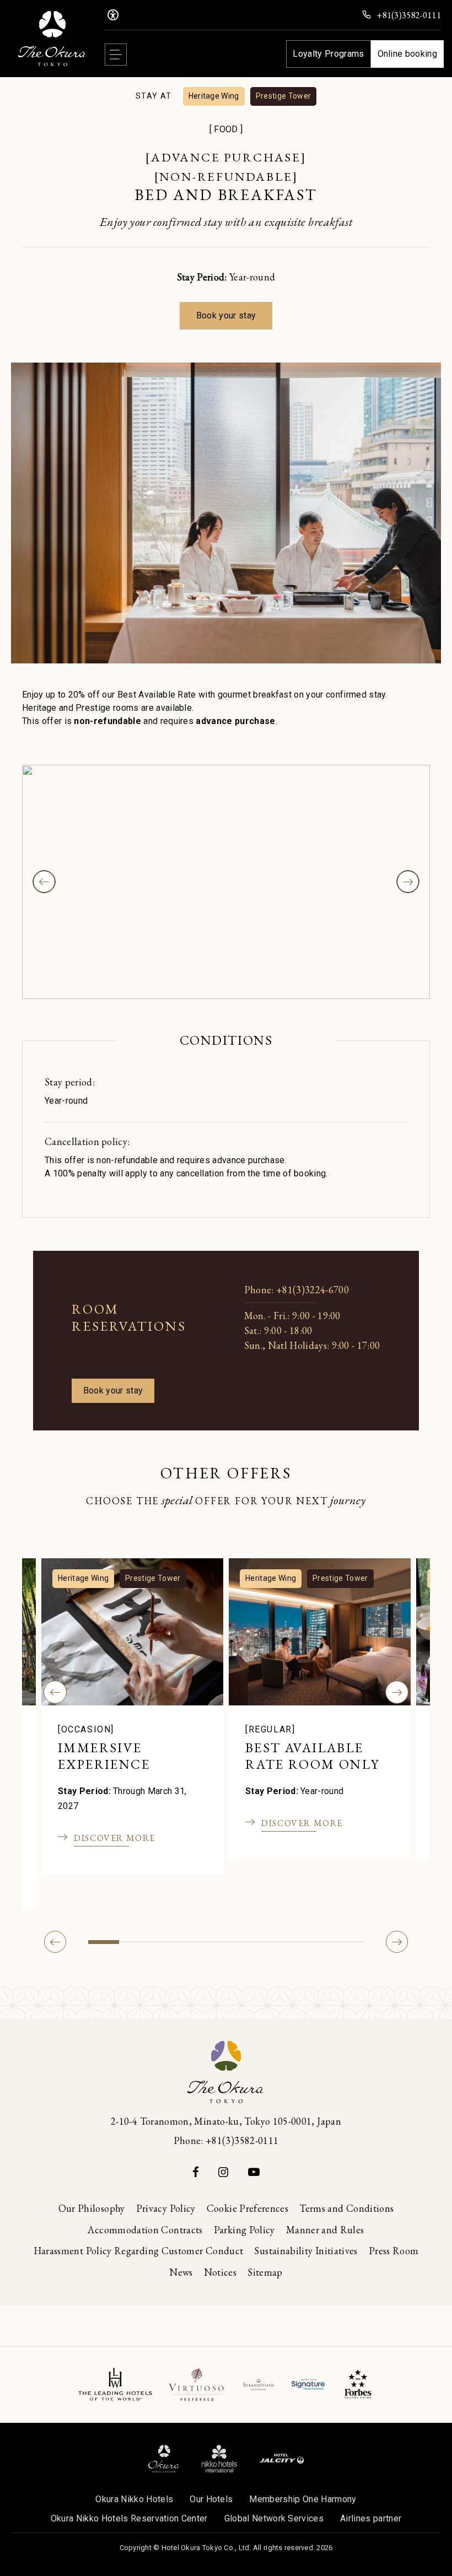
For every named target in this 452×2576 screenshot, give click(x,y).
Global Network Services (274, 2518)
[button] (55, 1692)
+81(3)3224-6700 (313, 1290)
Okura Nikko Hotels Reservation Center (129, 2518)
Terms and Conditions (346, 2208)
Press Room (394, 2251)
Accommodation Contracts (145, 2230)
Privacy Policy (166, 2208)
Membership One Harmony (303, 2499)
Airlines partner (371, 2518)
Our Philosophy (92, 2208)
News (181, 2272)
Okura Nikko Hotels (134, 2499)
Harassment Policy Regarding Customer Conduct (139, 2251)
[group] (226, 882)
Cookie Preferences (247, 2208)
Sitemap (265, 2272)
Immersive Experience (104, 1756)
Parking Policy (244, 2230)
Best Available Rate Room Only (313, 1756)
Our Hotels (211, 2499)
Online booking (407, 54)
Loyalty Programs (328, 54)
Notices (220, 2272)
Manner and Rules (325, 2230)
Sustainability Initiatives (306, 2251)
